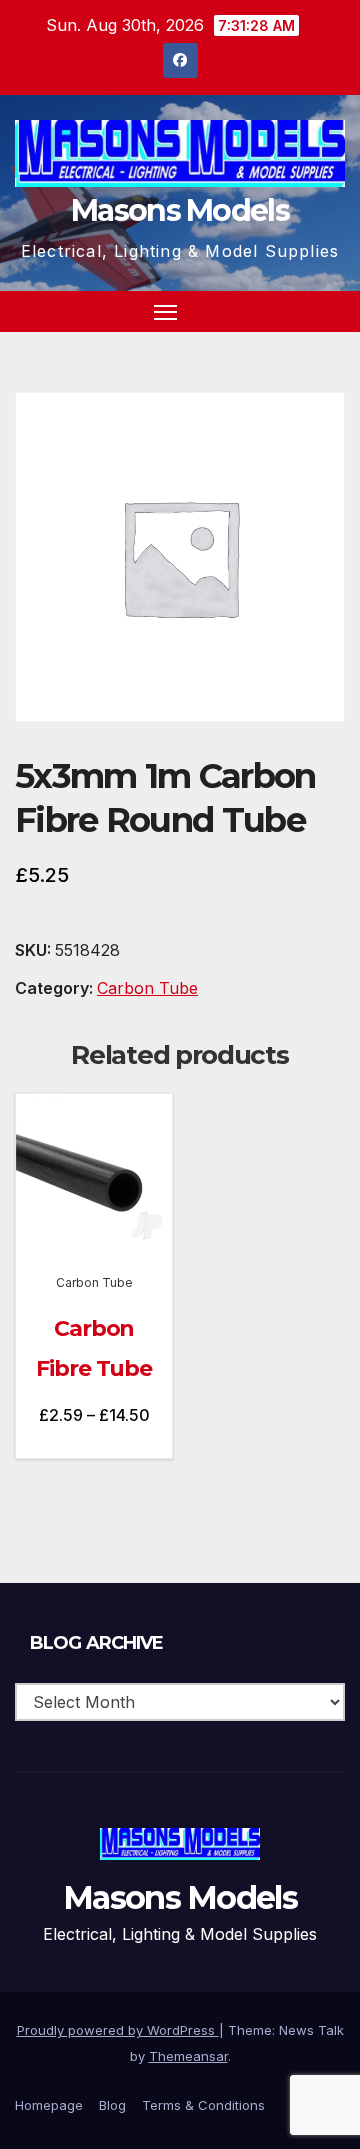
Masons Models (180, 210)
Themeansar (188, 2056)
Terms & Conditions (203, 2105)
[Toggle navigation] (166, 312)
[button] (294, 311)
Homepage (49, 2105)
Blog (112, 2105)
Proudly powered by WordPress (118, 2030)
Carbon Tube (147, 988)
